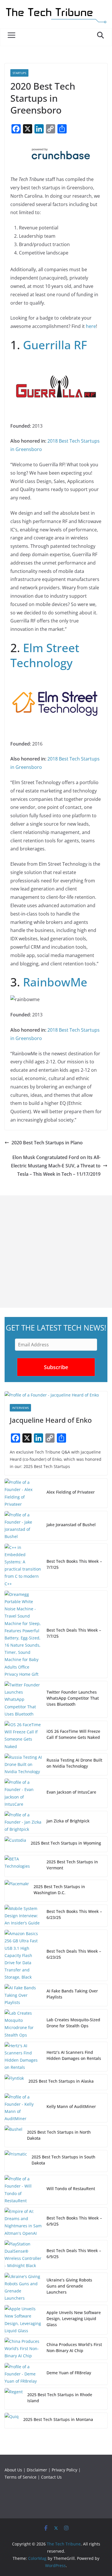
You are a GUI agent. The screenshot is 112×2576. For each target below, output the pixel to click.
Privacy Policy (64, 2470)
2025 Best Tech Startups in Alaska (61, 2081)
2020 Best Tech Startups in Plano (47, 1143)
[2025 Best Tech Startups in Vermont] (23, 1866)
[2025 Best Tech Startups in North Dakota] (13, 2136)
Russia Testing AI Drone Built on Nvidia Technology (74, 1763)
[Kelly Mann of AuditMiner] (23, 2108)
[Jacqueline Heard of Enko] (56, 1395)
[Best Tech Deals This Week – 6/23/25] (23, 1955)
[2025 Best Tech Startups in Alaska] (14, 2082)
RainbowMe (55, 982)
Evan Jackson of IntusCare (71, 1792)
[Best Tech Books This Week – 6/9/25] (23, 2222)
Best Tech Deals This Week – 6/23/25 (74, 1954)
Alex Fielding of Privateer (71, 1492)
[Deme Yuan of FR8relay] (23, 2374)
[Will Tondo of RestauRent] (23, 2190)
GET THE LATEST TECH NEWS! (56, 1328)
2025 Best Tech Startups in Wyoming (66, 1843)
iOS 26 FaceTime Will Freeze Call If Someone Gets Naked (73, 1734)
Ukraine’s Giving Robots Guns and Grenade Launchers (69, 2286)
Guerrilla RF (55, 345)
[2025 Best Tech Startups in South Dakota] (16, 2161)
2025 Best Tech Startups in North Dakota (59, 2135)
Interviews (20, 1408)
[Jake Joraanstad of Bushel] (23, 1526)
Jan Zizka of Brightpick (68, 1821)
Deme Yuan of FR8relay (69, 2373)
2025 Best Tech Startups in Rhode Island (60, 2398)
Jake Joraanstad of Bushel (71, 1525)
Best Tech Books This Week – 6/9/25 (74, 2221)
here (91, 326)
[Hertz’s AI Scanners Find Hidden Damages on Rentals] (23, 2057)
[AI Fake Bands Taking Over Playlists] (23, 1995)
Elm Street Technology (45, 655)
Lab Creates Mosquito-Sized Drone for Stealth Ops (73, 2023)
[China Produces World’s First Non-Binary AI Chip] (23, 2349)
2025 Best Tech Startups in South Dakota (63, 2160)
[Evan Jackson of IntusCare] (23, 1793)
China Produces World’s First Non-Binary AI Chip (74, 2347)
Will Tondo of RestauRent (71, 2189)
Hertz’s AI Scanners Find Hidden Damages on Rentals (74, 2055)
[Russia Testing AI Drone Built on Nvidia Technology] (23, 1764)
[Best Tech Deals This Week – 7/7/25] (23, 1634)
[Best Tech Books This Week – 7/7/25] (23, 1566)
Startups (19, 73)
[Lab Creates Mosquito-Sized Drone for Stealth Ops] (23, 2024)
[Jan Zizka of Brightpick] (23, 1822)
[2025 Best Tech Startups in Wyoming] (15, 1844)
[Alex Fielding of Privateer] (23, 1493)
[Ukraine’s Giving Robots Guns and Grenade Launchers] (23, 2287)
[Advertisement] (56, 1252)
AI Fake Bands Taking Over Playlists (72, 1994)
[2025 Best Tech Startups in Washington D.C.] (17, 1891)
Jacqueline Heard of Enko (51, 1420)
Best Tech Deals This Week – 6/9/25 (74, 2254)
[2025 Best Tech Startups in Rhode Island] (14, 2399)
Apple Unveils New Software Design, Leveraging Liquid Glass (74, 2319)
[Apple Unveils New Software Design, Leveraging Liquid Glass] (23, 2320)
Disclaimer (37, 2470)
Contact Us (51, 2477)
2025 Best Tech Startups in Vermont (72, 1865)
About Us (13, 2470)
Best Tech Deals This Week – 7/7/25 (74, 1633)
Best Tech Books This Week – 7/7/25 (74, 1564)
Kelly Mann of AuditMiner (71, 2106)
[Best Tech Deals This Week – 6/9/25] (23, 2255)
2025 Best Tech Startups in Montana (58, 2419)
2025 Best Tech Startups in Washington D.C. (59, 1890)
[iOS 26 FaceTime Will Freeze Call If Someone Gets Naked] (23, 1736)
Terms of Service (21, 2477)
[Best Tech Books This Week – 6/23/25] (23, 1916)
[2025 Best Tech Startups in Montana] (12, 2421)
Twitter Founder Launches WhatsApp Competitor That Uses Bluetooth (73, 1698)
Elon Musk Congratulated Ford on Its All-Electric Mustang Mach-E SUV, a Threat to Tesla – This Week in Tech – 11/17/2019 (56, 1166)
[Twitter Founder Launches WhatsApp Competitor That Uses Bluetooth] (23, 1699)
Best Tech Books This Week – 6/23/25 (74, 1914)
